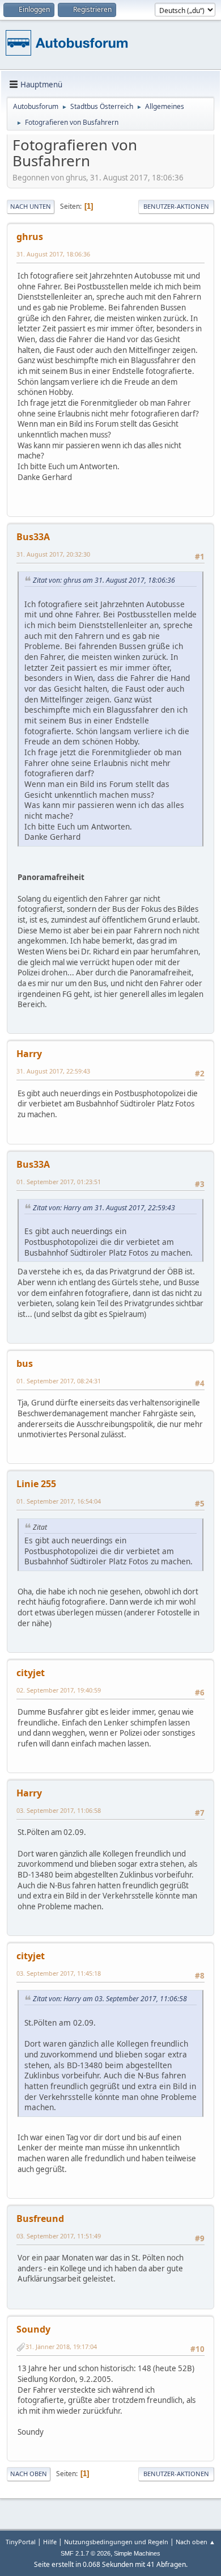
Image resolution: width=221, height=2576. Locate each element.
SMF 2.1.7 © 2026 (86, 2553)
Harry (29, 1054)
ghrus (30, 237)
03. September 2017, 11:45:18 (59, 1973)
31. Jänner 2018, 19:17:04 (61, 2346)
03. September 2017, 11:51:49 (59, 2236)
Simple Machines (137, 2553)
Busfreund (40, 2219)
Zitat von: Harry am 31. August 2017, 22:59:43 (104, 1208)
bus (25, 1363)
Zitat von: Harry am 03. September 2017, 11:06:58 (110, 1999)
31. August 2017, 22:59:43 (53, 1071)
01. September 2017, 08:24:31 (59, 1381)
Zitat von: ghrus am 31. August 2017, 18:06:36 (104, 580)
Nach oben (29, 2474)
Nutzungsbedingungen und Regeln (116, 2542)
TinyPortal (21, 2542)
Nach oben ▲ (195, 2542)
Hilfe (50, 2542)
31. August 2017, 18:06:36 (53, 254)
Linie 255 (36, 1484)
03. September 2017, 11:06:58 (59, 1810)
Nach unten (31, 206)
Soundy (33, 2329)
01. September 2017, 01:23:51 (59, 1182)
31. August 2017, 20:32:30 (53, 554)
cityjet (31, 1673)
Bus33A (33, 537)
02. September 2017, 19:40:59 (59, 1690)
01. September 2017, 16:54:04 (59, 1501)
